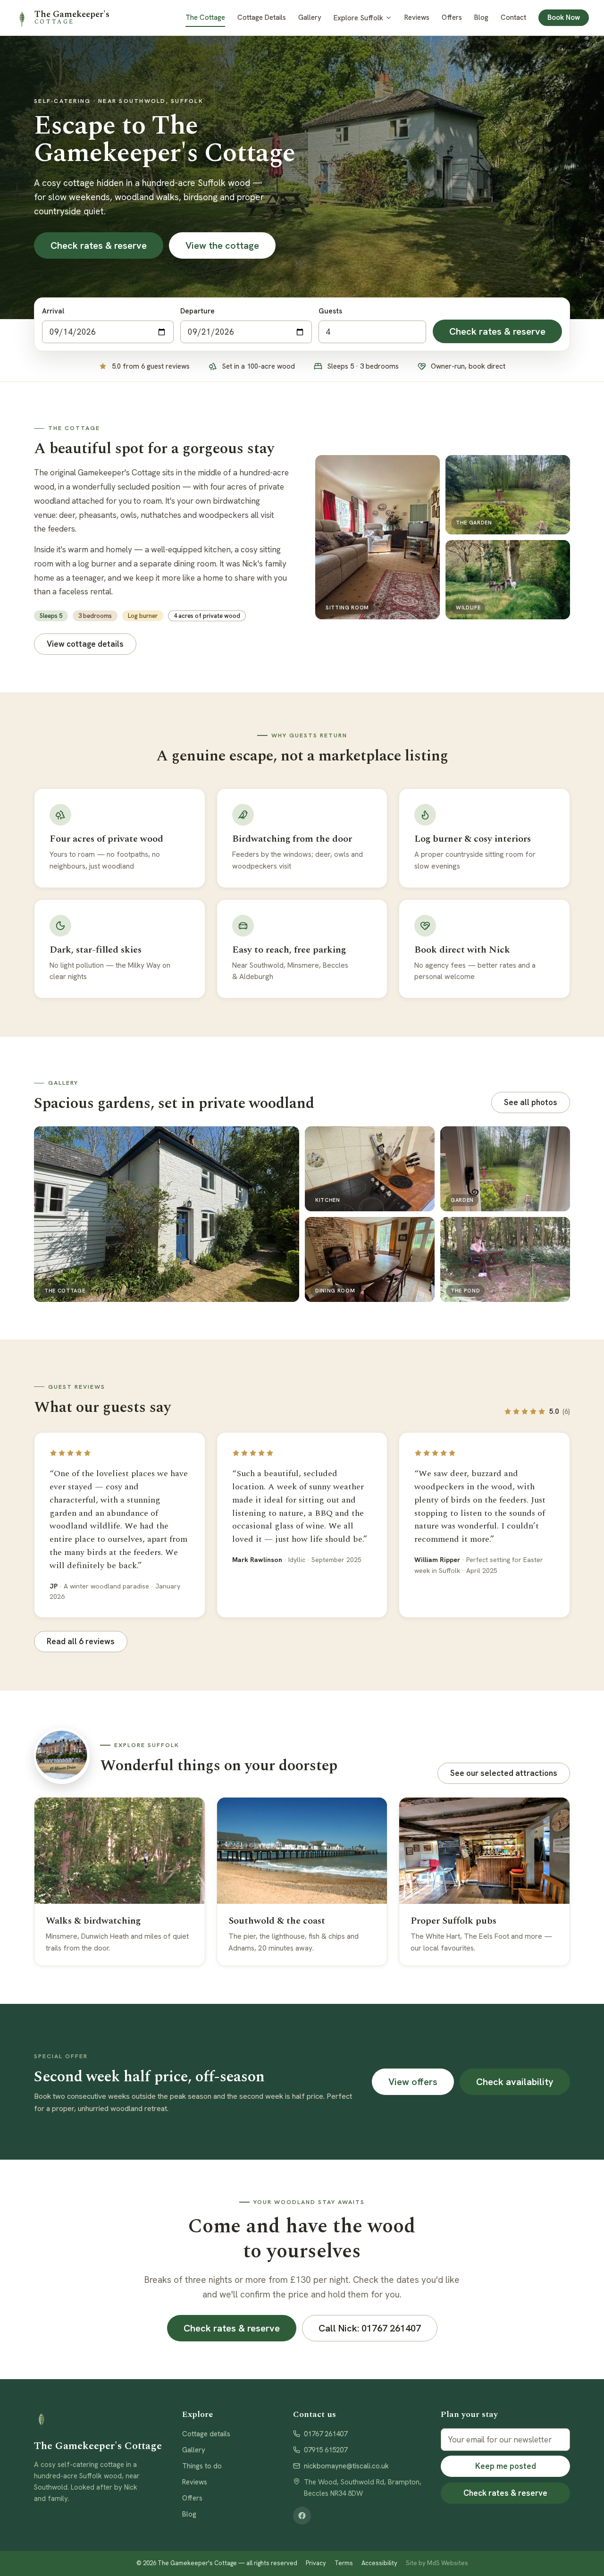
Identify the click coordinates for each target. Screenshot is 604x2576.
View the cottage (222, 245)
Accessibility (379, 2563)
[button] (167, 1214)
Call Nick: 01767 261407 (370, 2328)
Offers (452, 17)
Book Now (564, 17)
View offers (413, 2082)
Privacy (316, 2563)
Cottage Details (262, 17)
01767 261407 (326, 2434)
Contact (513, 17)
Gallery (310, 17)
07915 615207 (326, 2450)
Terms (344, 2563)
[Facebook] (302, 2516)
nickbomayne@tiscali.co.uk (346, 2466)
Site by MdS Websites (437, 2563)
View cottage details (85, 644)
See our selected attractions (504, 1773)
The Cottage (205, 17)
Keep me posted (506, 2466)
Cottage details (206, 2434)
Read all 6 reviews (81, 1641)
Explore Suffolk (358, 18)
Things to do (202, 2466)
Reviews (417, 17)
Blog (481, 17)
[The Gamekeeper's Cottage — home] (99, 2420)
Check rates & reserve (99, 245)
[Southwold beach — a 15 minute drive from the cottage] (62, 1756)
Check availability (515, 2082)
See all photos (531, 1102)
